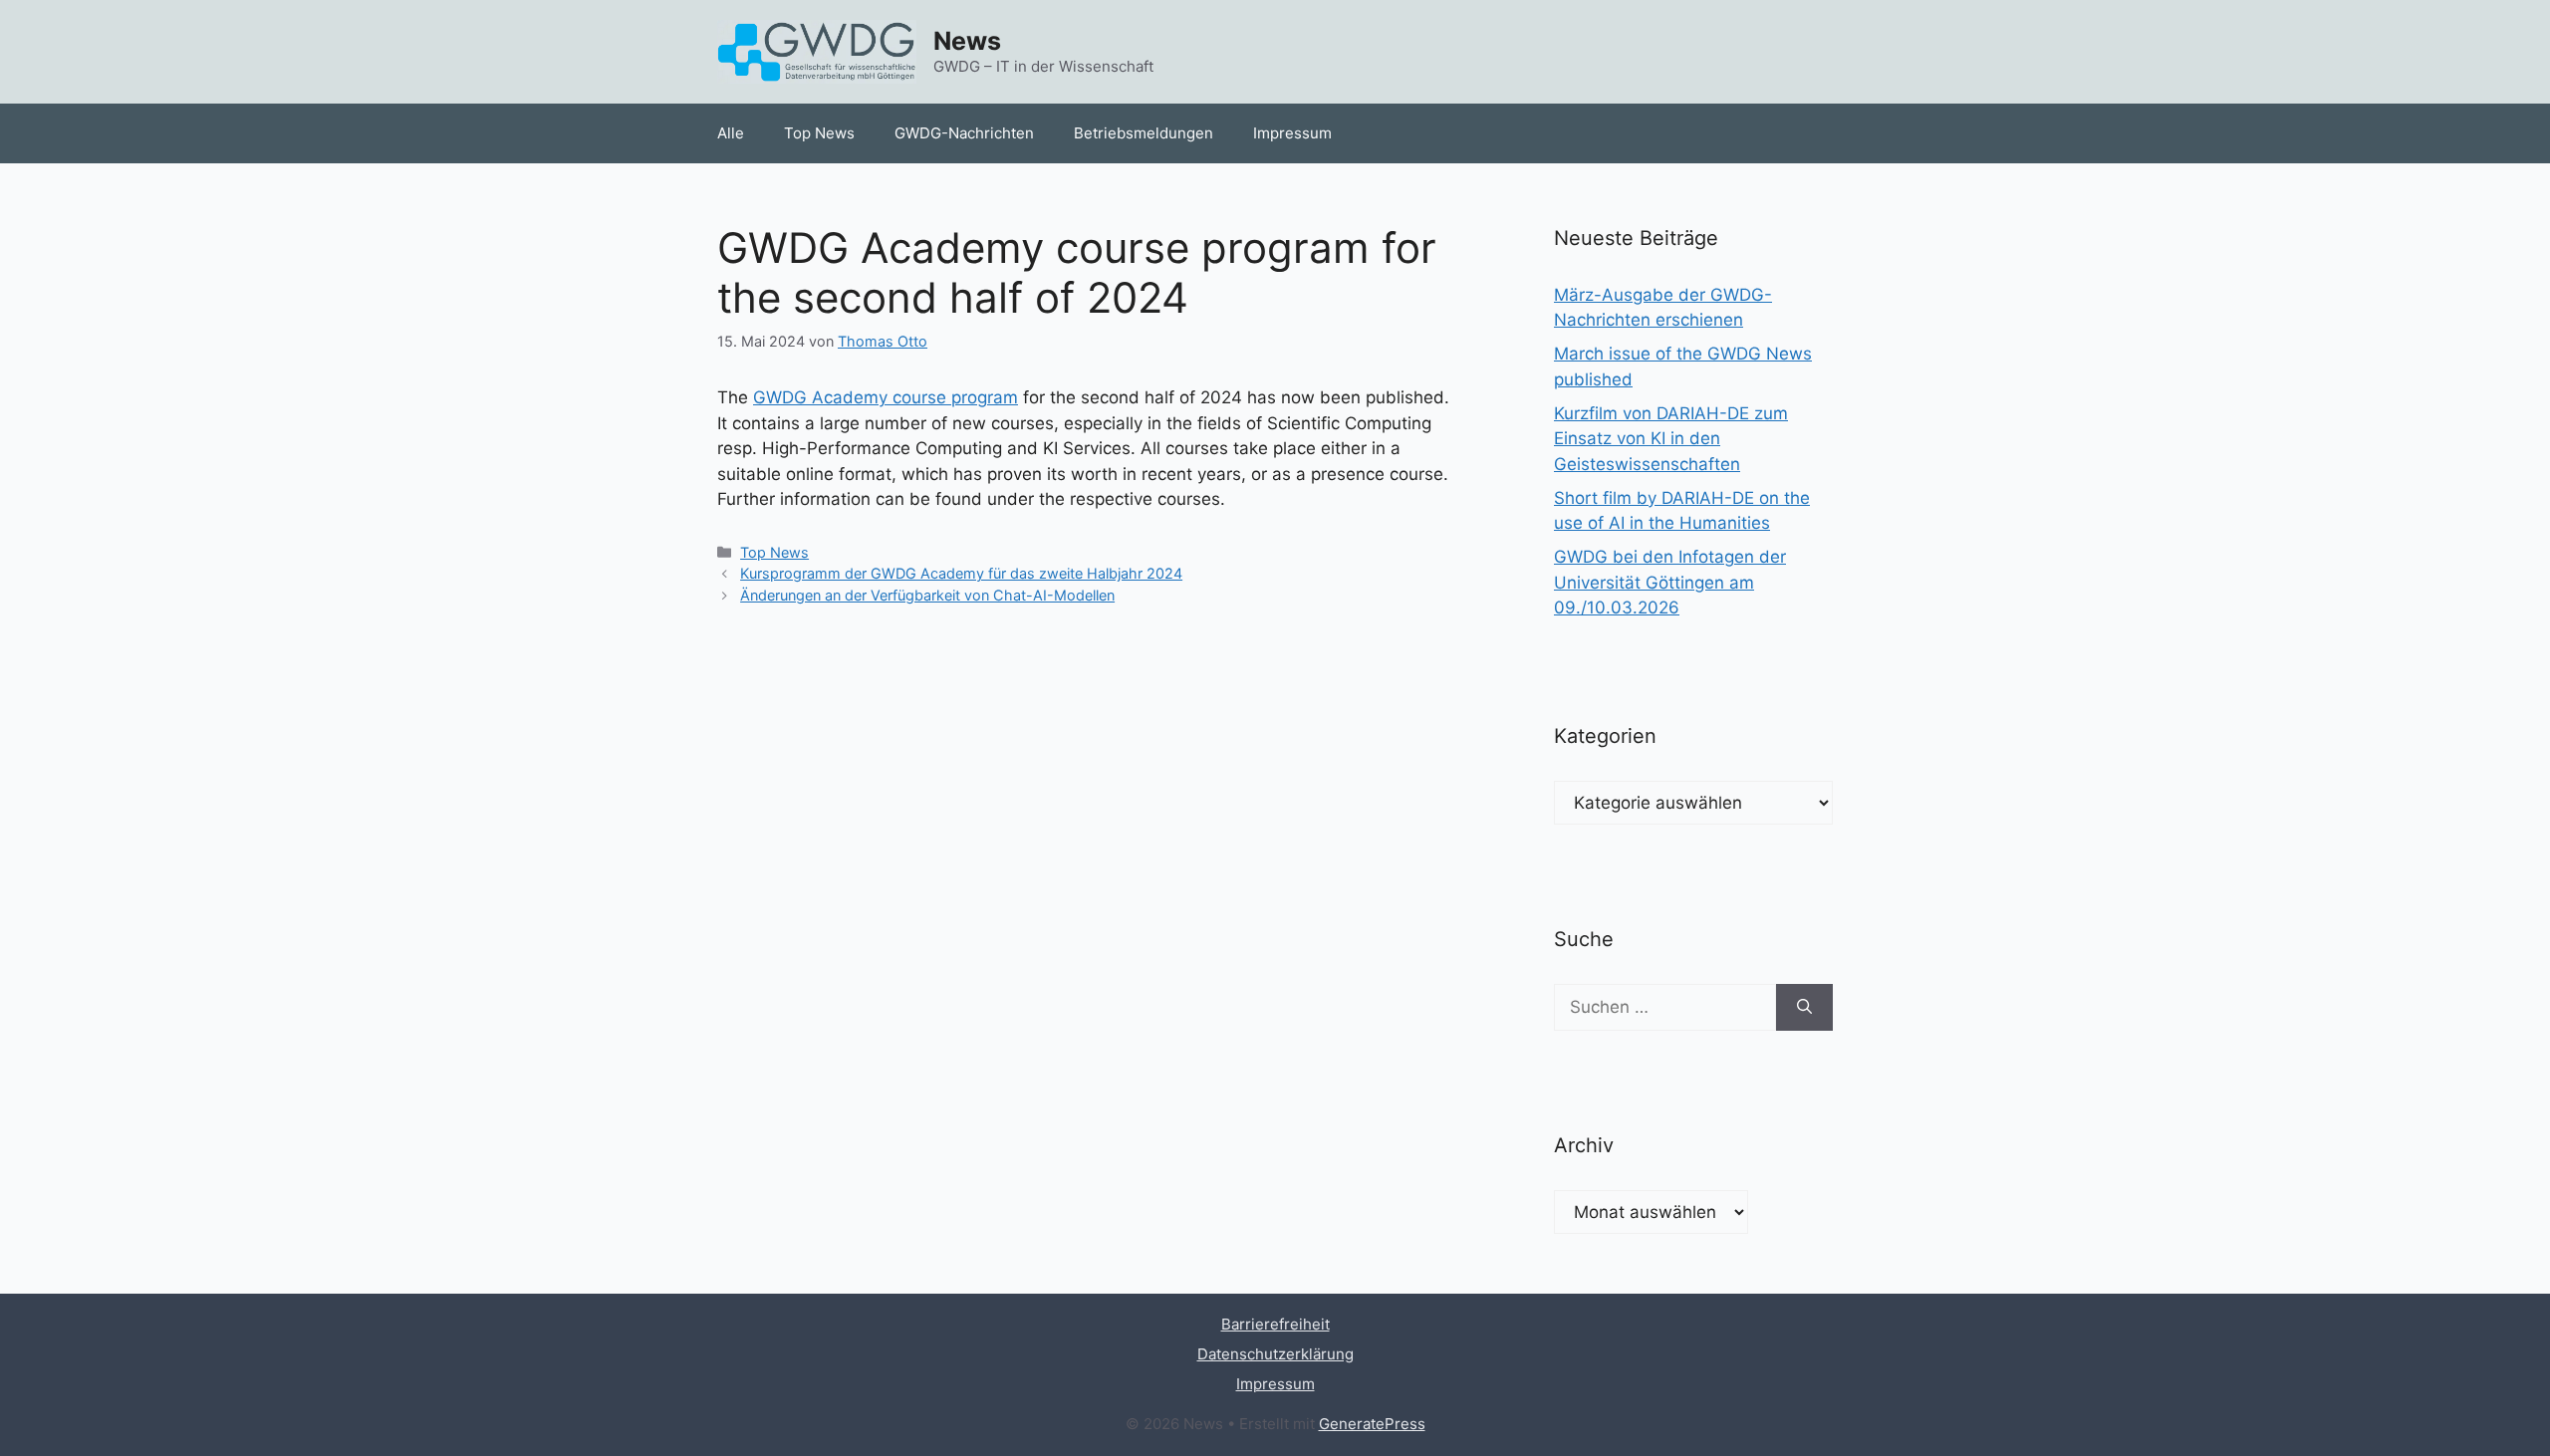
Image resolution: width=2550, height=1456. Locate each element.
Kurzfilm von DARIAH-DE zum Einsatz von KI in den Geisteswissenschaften (1671, 439)
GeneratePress (1372, 1424)
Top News (819, 133)
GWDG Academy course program (886, 397)
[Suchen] (1804, 1008)
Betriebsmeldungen (1144, 133)
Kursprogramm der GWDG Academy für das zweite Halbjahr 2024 (961, 573)
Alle (731, 133)
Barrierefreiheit (1275, 1324)
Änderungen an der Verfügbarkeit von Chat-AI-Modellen (927, 595)
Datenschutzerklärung (1275, 1354)
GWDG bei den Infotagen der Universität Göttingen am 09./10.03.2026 (1670, 582)
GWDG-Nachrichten (964, 133)
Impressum (1292, 133)
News (967, 41)
